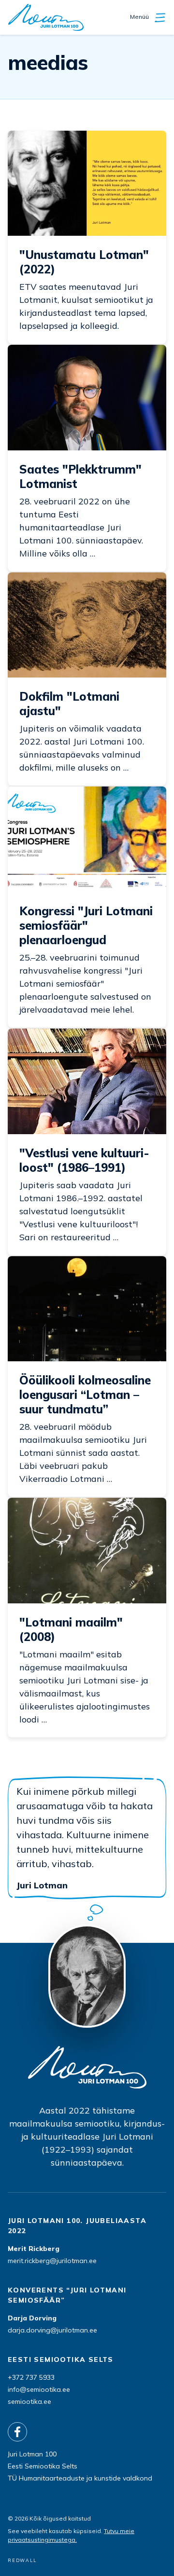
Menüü (140, 17)
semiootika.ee (29, 2401)
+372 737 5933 (31, 2377)
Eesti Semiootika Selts (43, 2466)
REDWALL (22, 2560)
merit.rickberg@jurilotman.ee (52, 2261)
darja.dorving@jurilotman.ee (52, 2330)
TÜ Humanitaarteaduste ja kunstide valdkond (80, 2478)
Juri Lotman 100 (32, 2454)
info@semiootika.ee (39, 2389)
